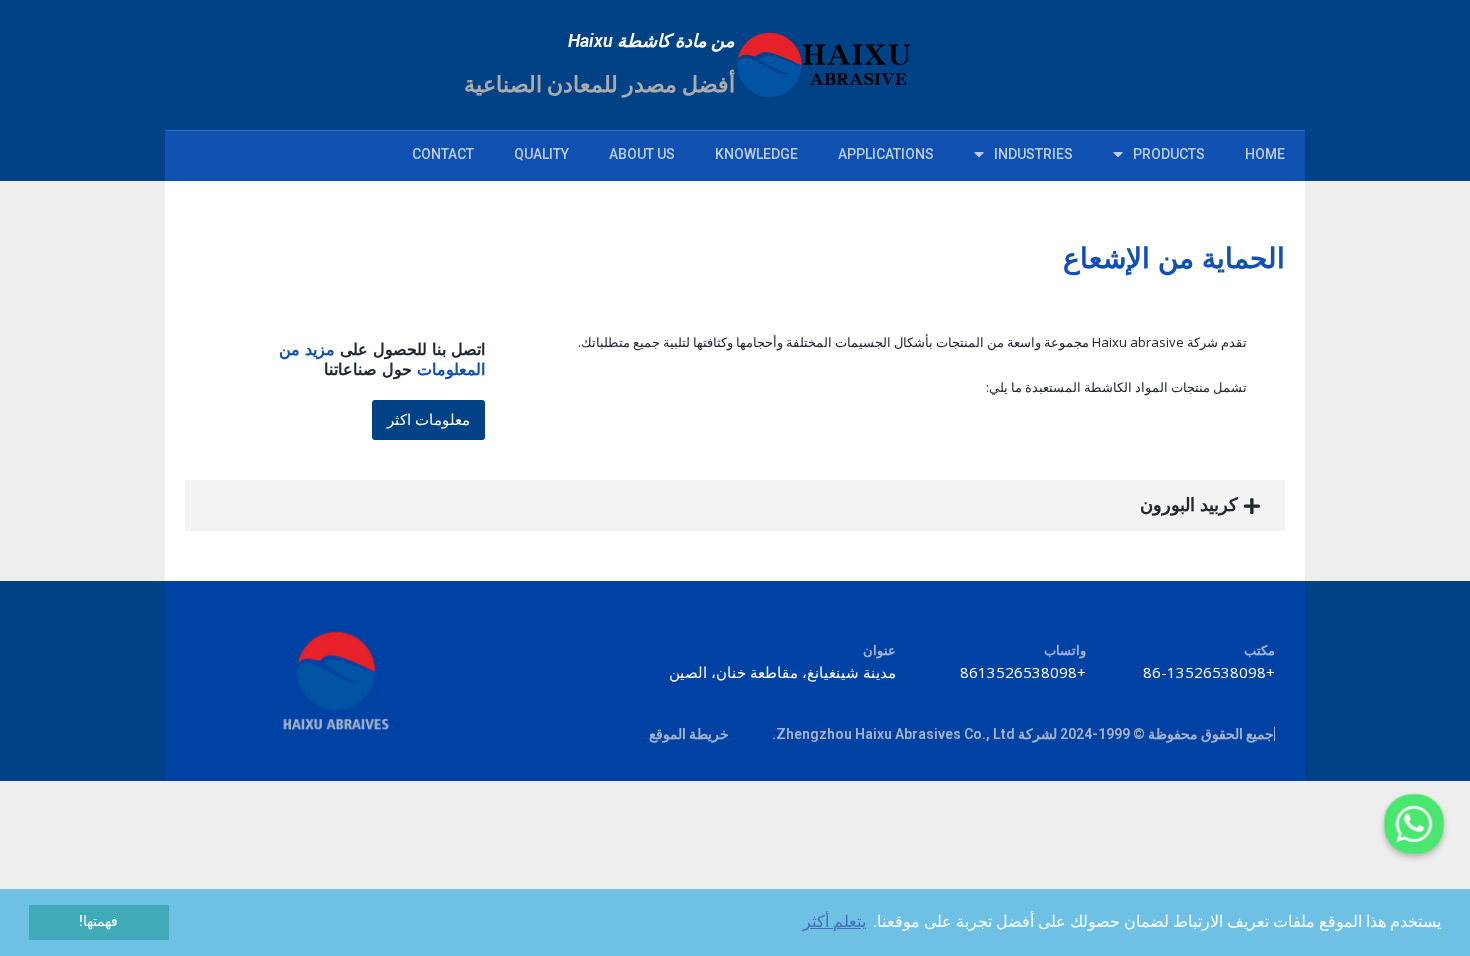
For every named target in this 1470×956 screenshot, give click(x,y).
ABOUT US (642, 154)
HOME (1265, 154)
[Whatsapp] (1414, 824)
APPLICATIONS (886, 154)
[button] (428, 420)
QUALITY (541, 154)
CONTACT (443, 154)
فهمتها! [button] (98, 921)
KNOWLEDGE (756, 154)
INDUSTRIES (1033, 154)
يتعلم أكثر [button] (834, 921)
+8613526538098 (1023, 672)
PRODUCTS (1169, 154)
